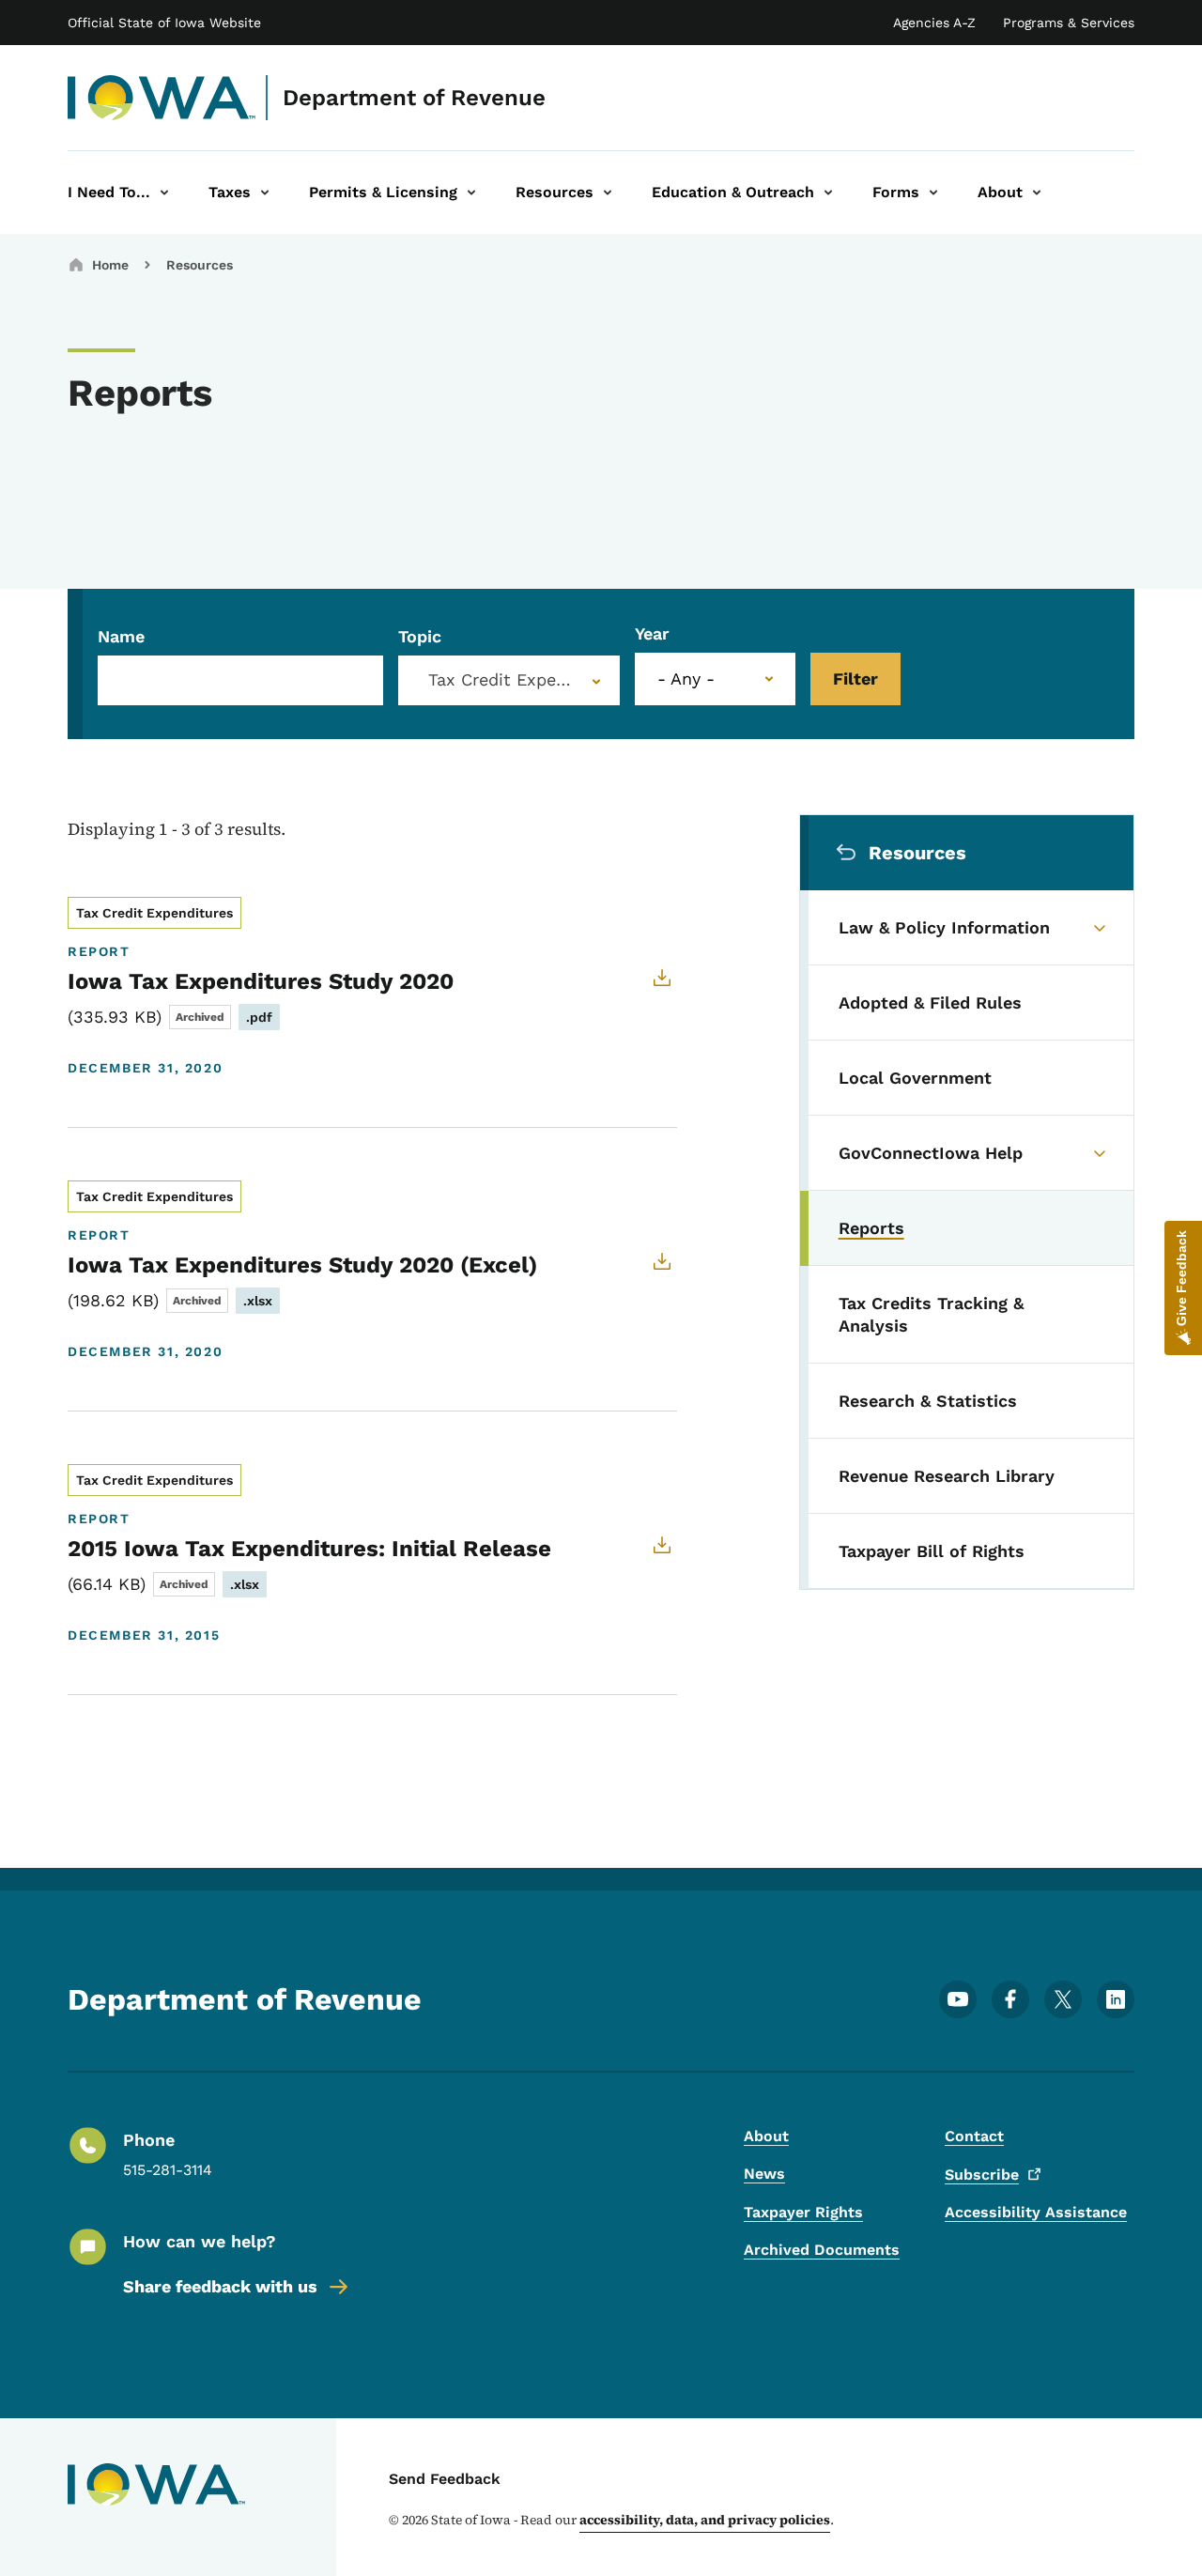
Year (652, 633)
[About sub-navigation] (1037, 193)
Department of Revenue (414, 98)
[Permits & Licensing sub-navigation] (471, 193)
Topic (420, 636)
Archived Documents (822, 2250)
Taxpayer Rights (803, 2212)
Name (121, 636)
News (764, 2174)
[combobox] (509, 680)
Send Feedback (445, 2479)
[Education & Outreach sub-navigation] (828, 193)
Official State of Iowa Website (164, 23)
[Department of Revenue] (162, 98)
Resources (200, 265)
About (766, 2136)
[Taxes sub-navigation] (265, 193)
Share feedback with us (220, 2286)
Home (110, 265)
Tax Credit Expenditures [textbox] (513, 680)
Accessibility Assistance (1036, 2212)
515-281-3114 (168, 2170)
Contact (974, 2136)
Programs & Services (1069, 23)
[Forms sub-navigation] (933, 193)
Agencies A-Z (934, 23)
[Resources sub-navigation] (608, 193)
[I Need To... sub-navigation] (164, 193)
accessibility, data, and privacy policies (705, 2520)
